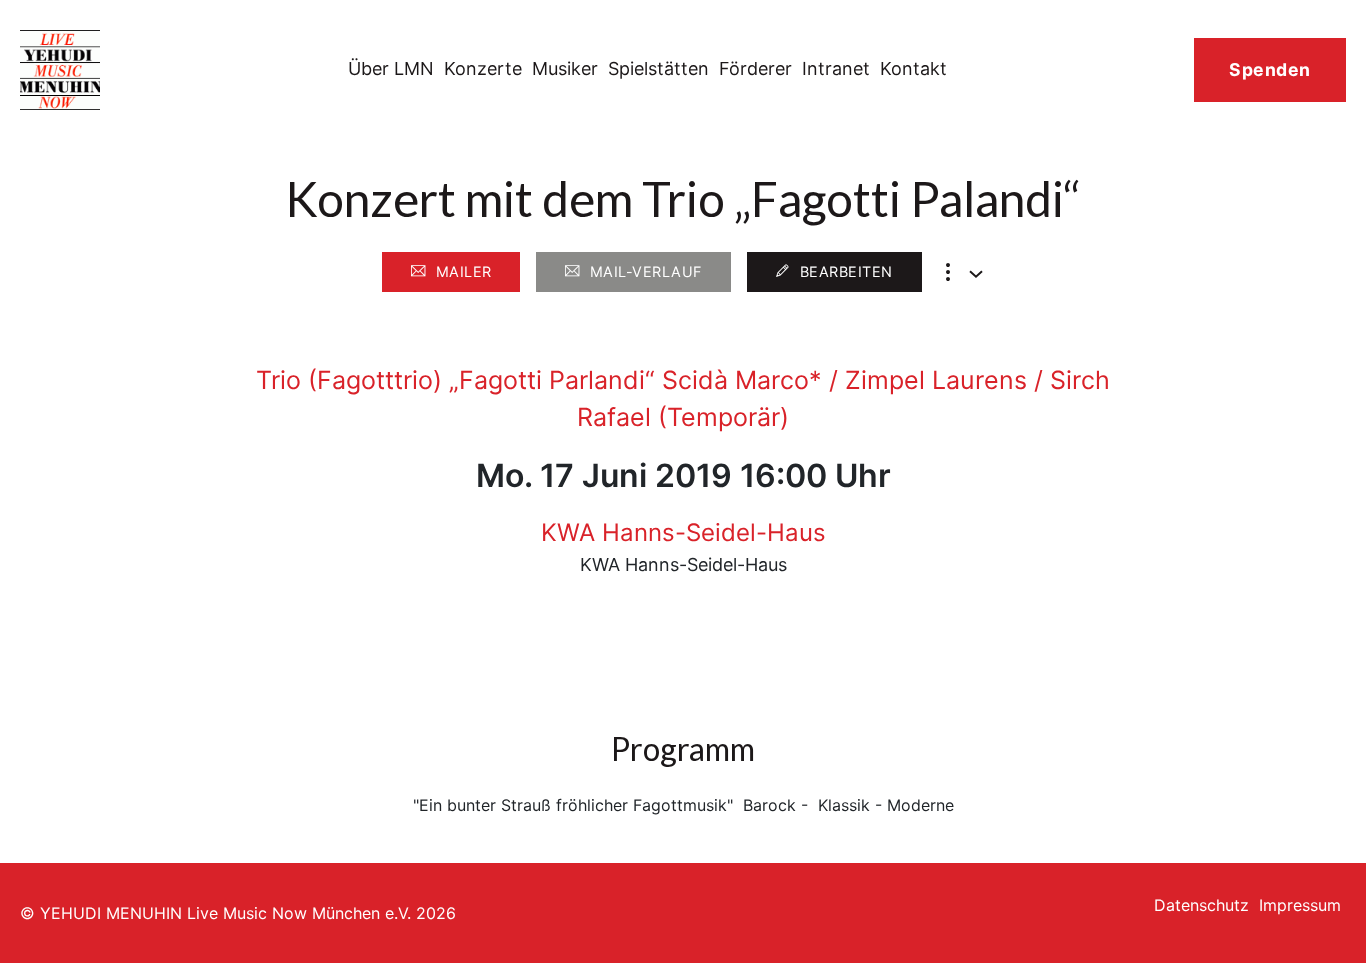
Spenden (1270, 69)
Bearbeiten (846, 271)
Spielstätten (658, 68)
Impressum (1300, 905)
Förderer (755, 68)
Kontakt (913, 68)
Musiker (565, 68)
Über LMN (391, 68)
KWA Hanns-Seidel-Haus (683, 532)
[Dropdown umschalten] (976, 274)
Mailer (464, 271)
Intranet (836, 68)
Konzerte (483, 68)
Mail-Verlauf (646, 271)
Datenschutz (1201, 905)
